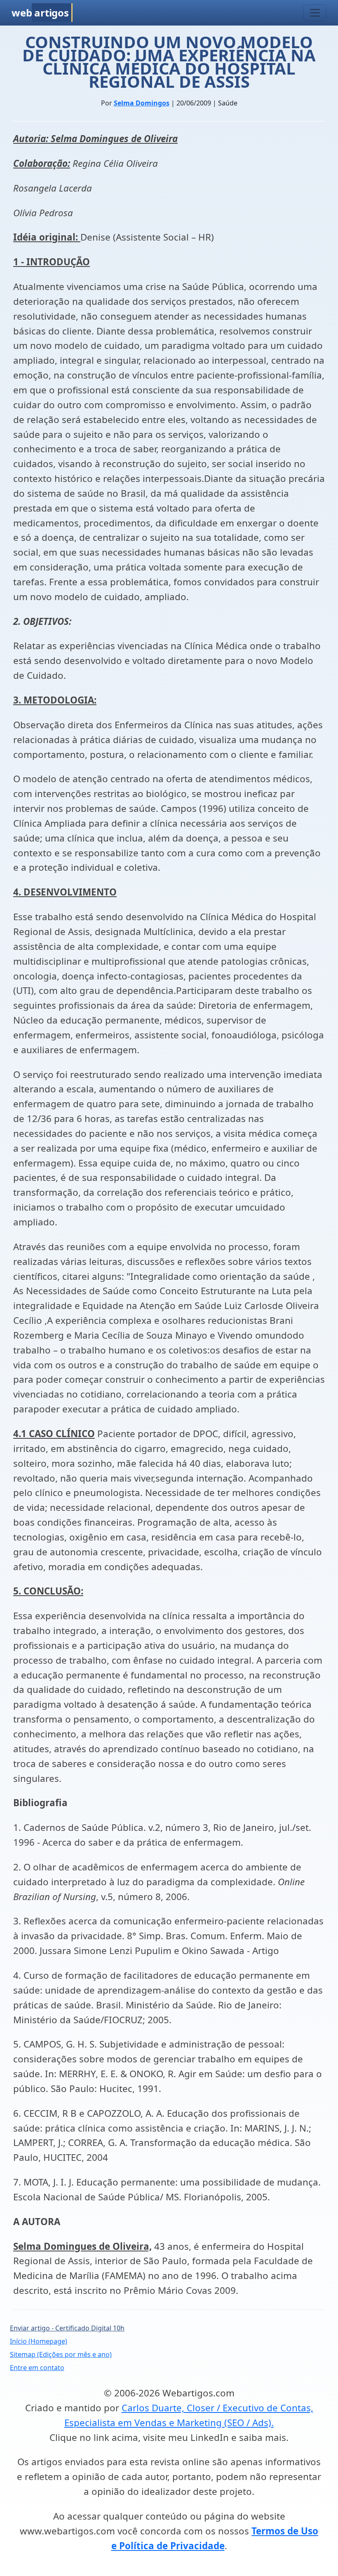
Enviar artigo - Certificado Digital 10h (67, 2328)
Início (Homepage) (39, 2341)
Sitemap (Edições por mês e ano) (61, 2354)
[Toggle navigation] (315, 13)
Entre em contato (37, 2368)
